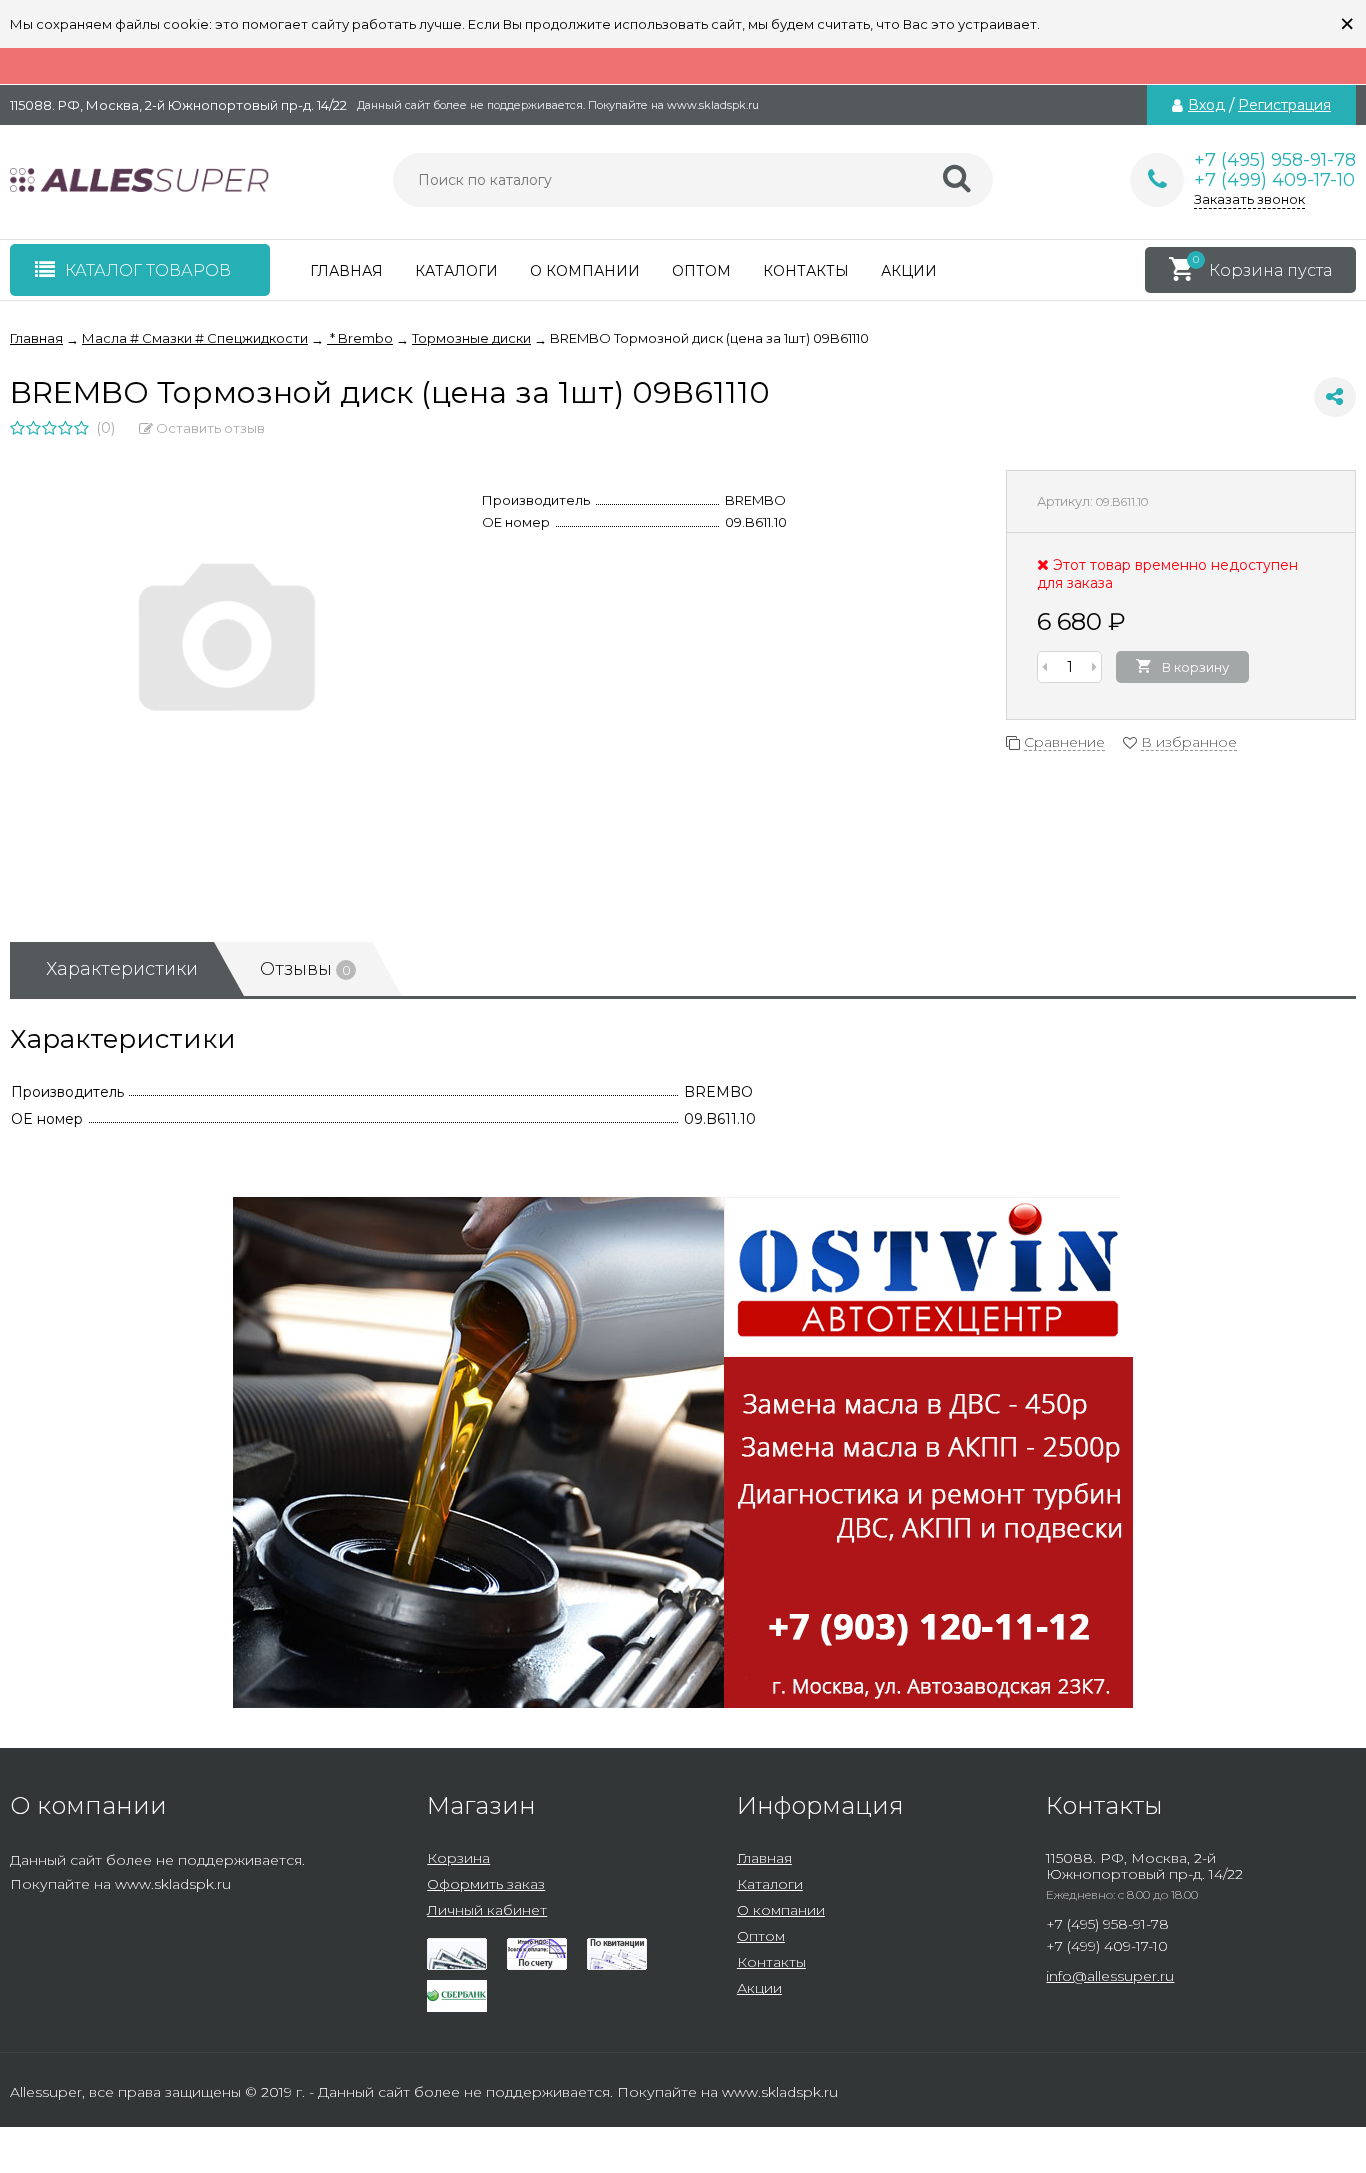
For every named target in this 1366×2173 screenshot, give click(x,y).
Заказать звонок (1249, 199)
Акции (909, 271)
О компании (585, 271)
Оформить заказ (486, 1884)
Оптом (701, 271)
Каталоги (456, 271)
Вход (1206, 105)
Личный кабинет (487, 1910)
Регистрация (1284, 105)
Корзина (458, 1858)
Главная (346, 271)
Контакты (806, 271)
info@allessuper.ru (1110, 1976)
